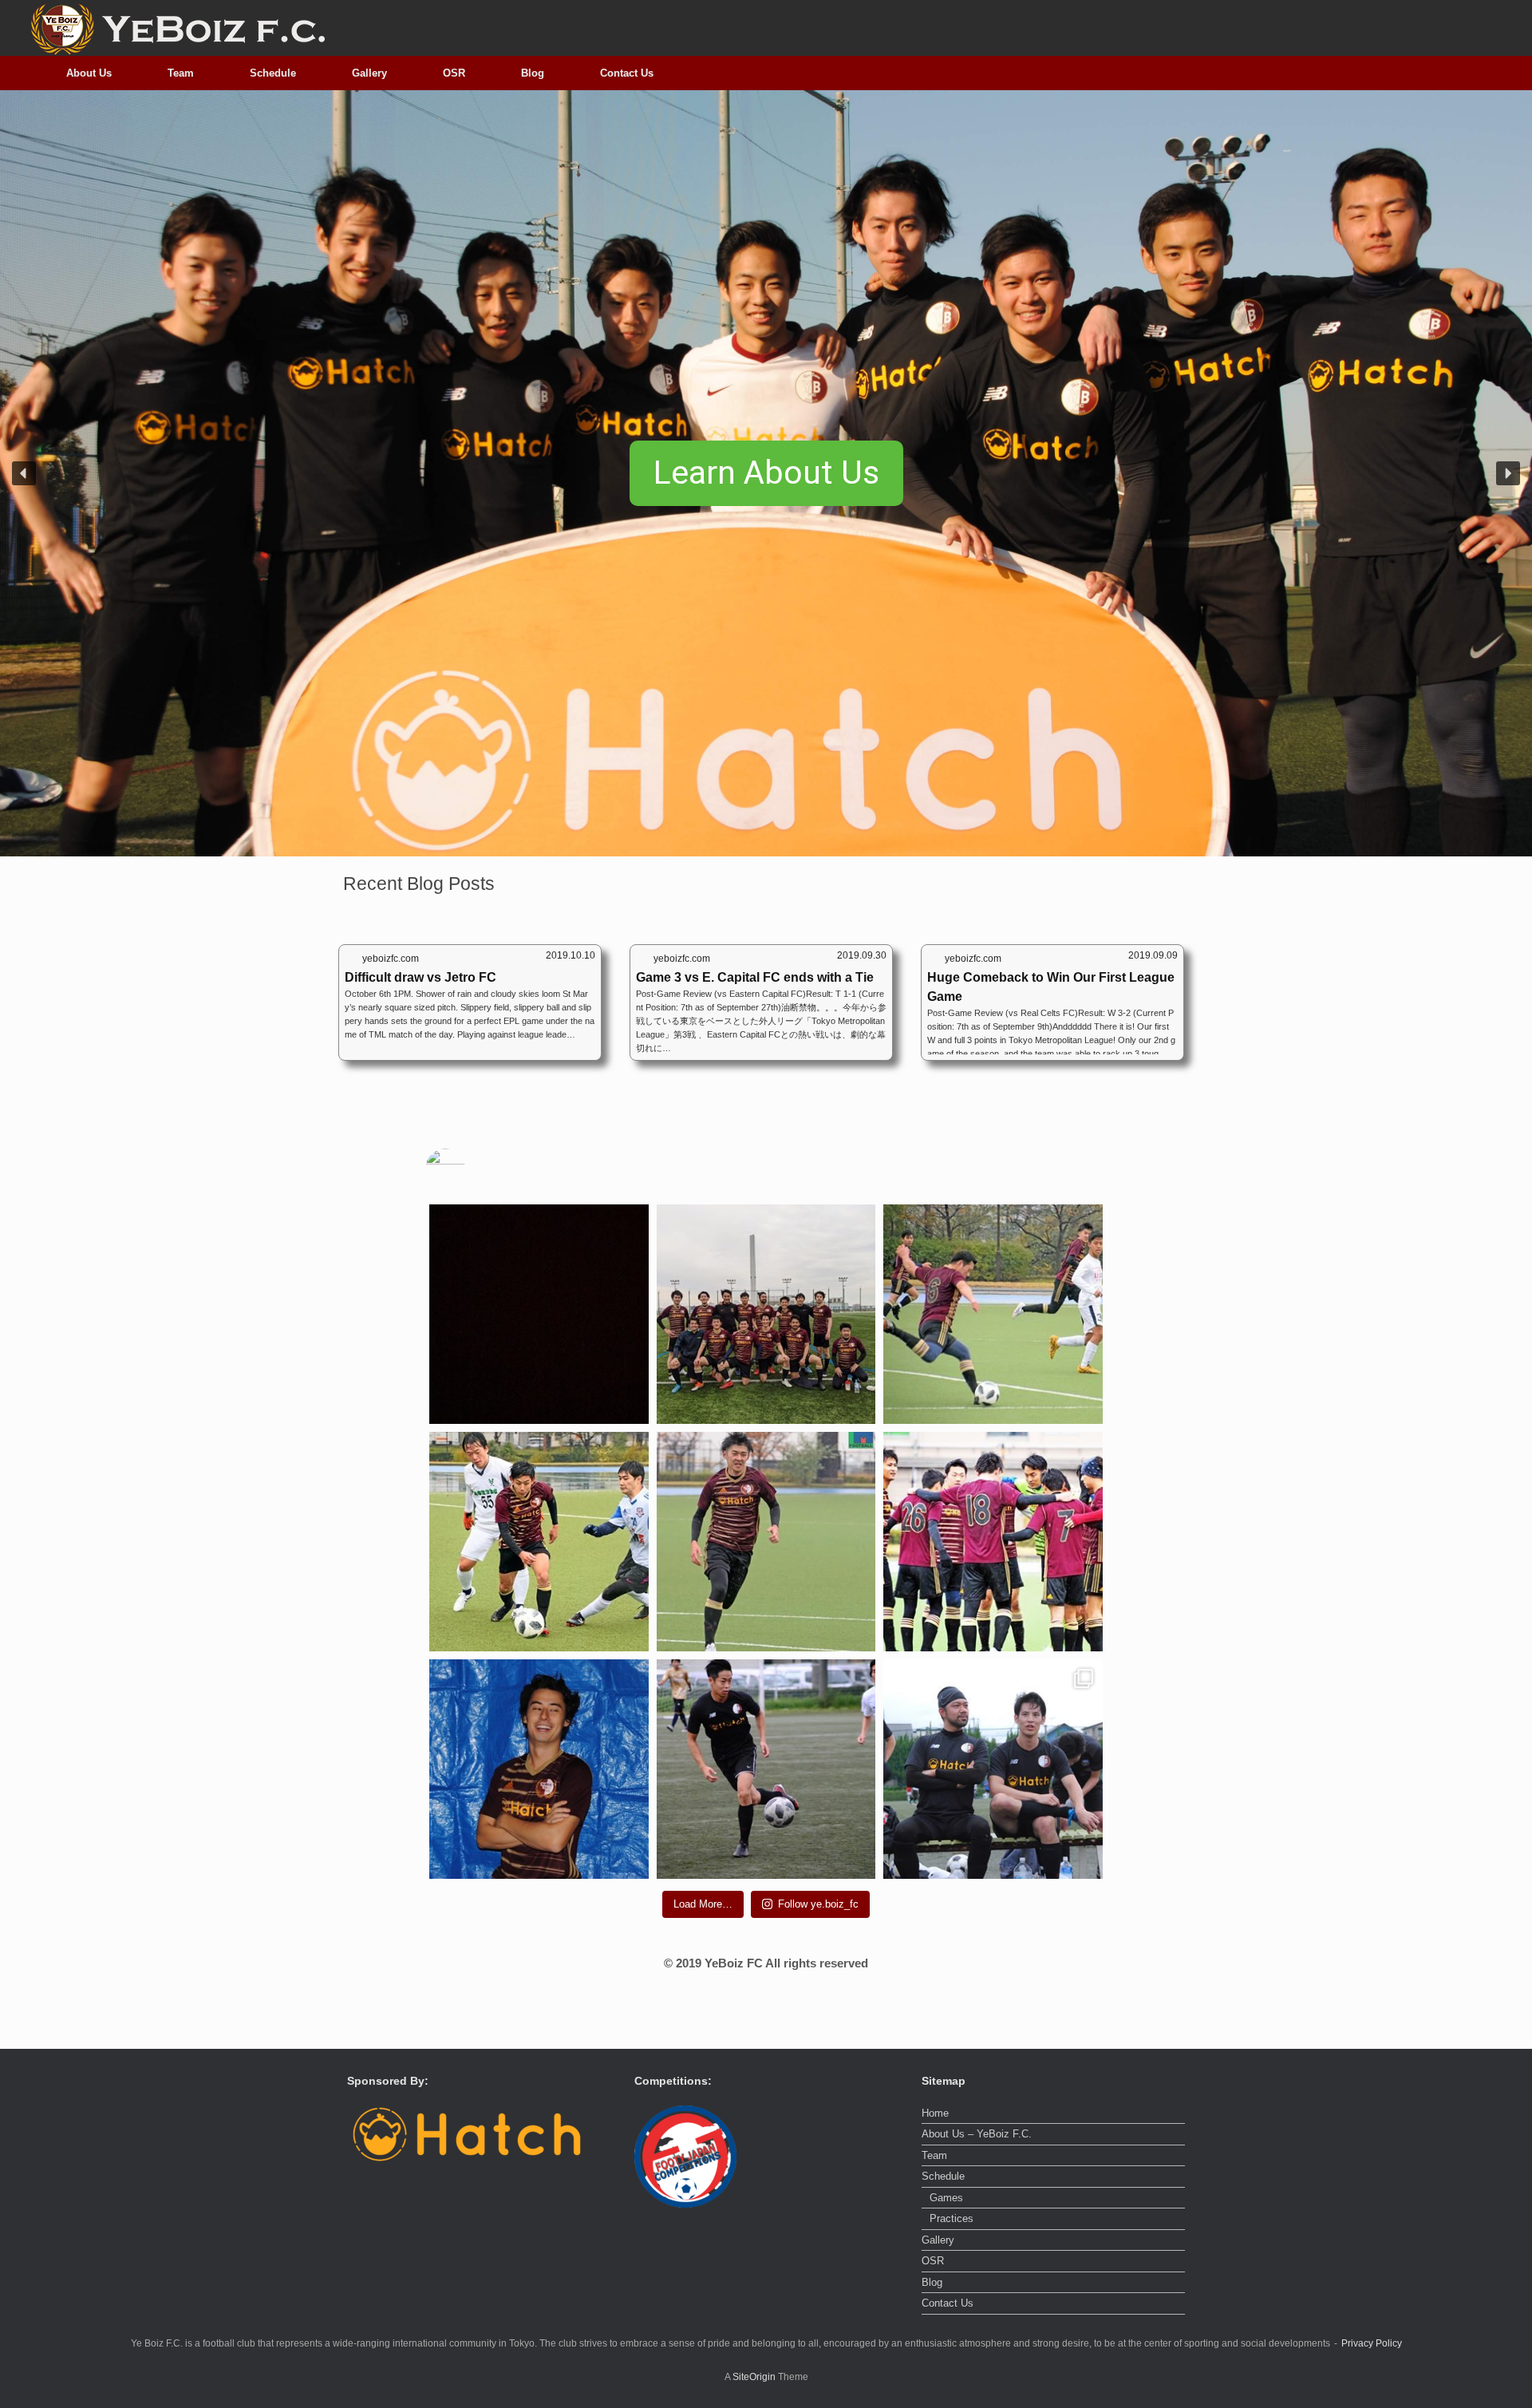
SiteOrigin (754, 2377)
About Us (89, 73)
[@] (469, 1168)
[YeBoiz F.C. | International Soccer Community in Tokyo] (177, 28)
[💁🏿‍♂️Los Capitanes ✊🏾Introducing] (993, 1769)
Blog (533, 73)
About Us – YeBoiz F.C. (977, 2134)
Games (946, 2198)
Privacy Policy (1372, 2343)
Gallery (369, 73)
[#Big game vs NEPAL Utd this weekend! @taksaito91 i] (539, 1542)
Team (181, 73)
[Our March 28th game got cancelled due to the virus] (993, 1314)
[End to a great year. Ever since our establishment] (993, 1542)
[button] (24, 473)
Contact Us (627, 73)
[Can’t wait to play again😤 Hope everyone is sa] (766, 1314)
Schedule (273, 73)
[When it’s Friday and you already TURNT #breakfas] (539, 1769)
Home (935, 2113)
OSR (454, 73)
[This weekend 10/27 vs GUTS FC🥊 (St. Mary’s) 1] (766, 1769)
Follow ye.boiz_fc (818, 1904)
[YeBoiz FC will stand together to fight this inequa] (539, 1314)
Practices (952, 2218)
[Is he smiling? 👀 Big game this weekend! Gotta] (766, 1542)
